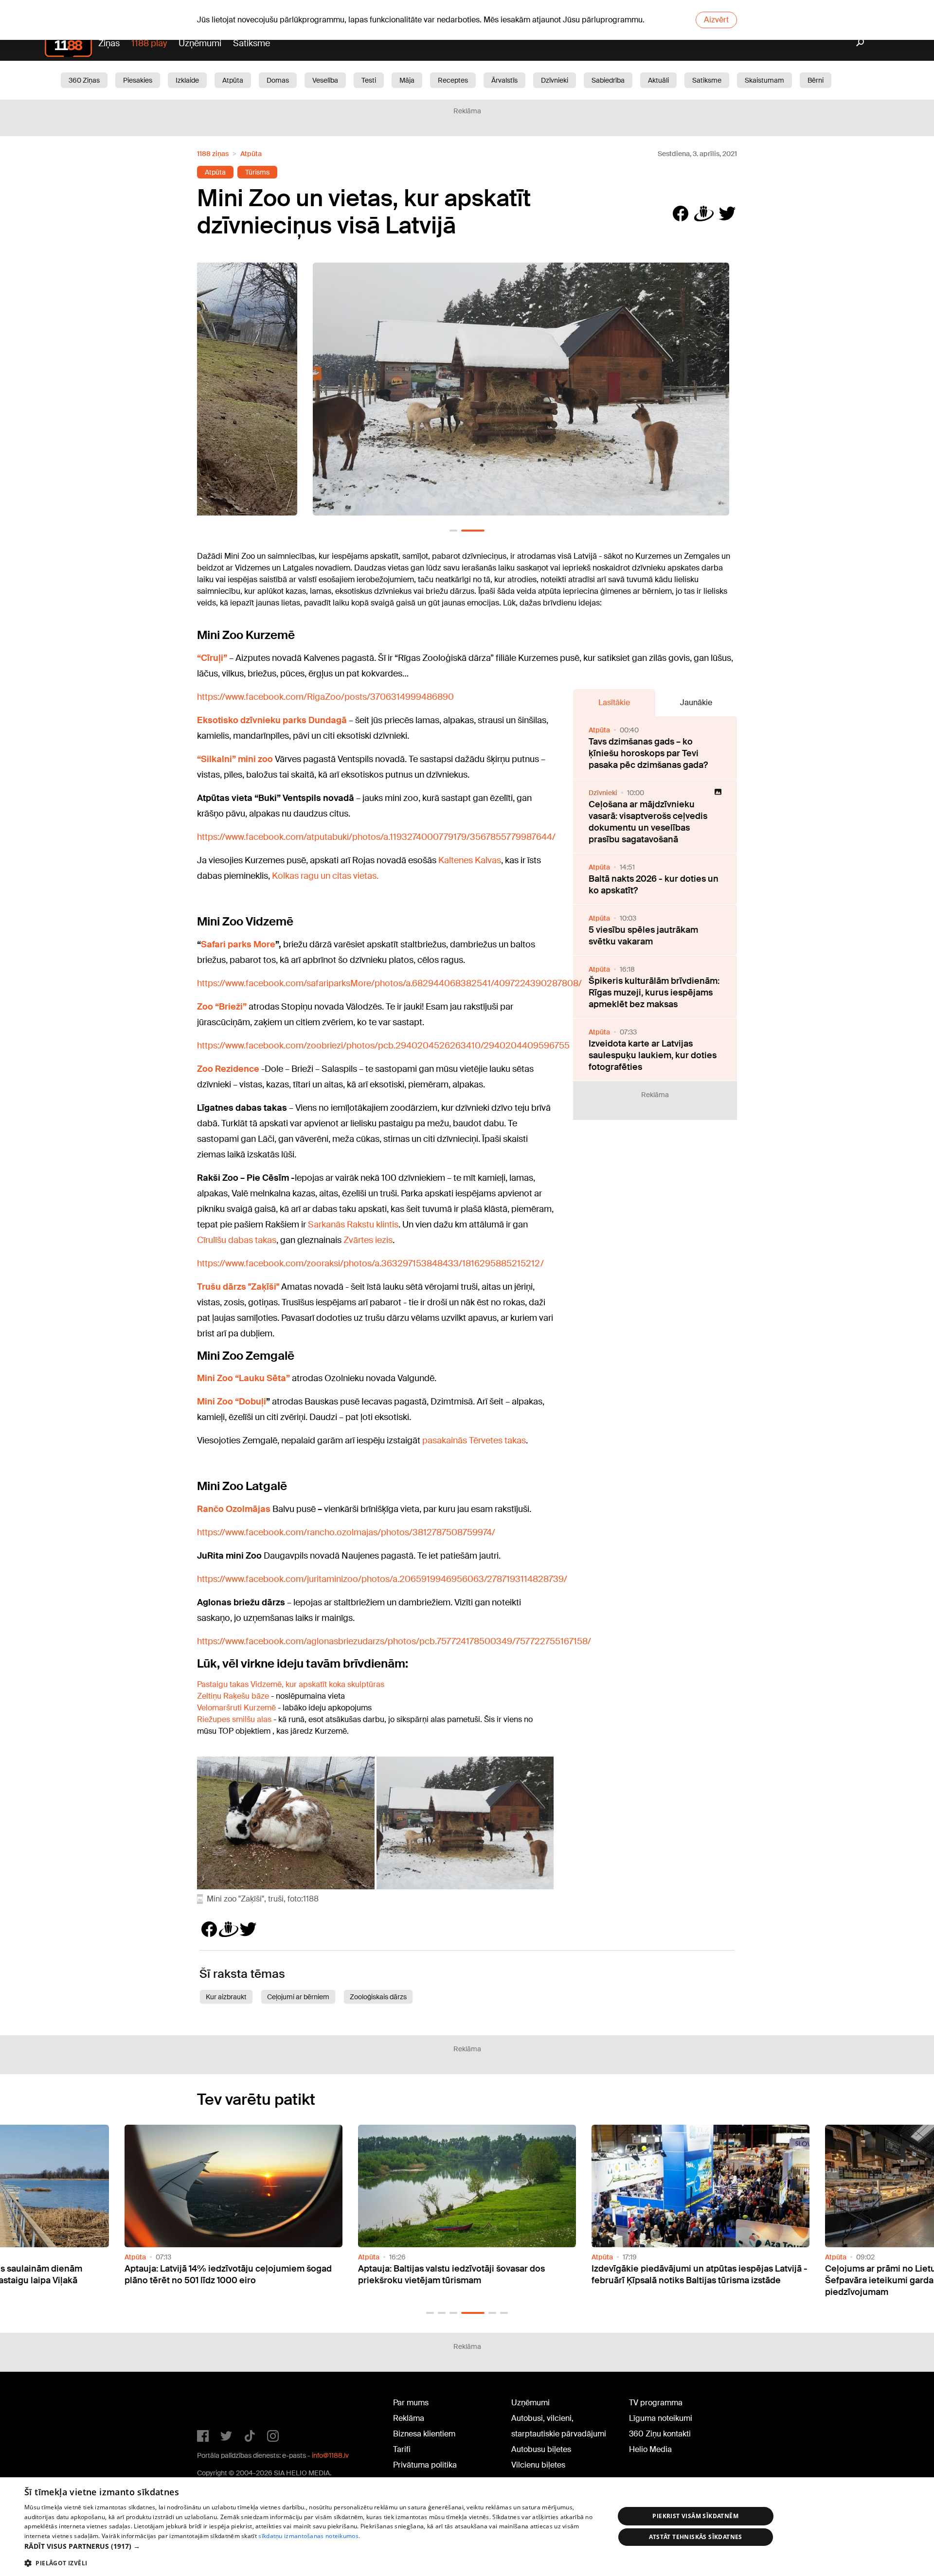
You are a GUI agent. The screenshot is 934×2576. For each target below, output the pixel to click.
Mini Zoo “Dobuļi (232, 1402)
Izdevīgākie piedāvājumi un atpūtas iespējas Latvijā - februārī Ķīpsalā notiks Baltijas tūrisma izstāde (466, 2274)
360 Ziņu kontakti (660, 2434)
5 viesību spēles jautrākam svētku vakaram (643, 936)
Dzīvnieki (555, 80)
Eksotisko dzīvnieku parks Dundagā (272, 720)
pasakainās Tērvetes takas (474, 1440)
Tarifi (402, 2449)
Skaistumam (764, 80)
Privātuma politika (425, 2465)
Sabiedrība (608, 80)
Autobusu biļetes (541, 2449)
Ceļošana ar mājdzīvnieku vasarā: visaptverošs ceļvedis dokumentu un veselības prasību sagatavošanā (648, 822)
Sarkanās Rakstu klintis (353, 1225)
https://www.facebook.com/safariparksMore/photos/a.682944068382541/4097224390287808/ (389, 983)
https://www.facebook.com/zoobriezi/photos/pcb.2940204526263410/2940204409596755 (383, 1046)
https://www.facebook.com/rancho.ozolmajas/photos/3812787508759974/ (346, 1532)
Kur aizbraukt (226, 1997)
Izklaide (187, 80)
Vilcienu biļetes (538, 2465)
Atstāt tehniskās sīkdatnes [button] (696, 2537)
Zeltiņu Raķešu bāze (234, 1696)
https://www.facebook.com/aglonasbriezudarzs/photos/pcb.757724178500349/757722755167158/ (394, 1641)
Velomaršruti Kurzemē (236, 1708)
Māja (407, 80)
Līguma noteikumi (661, 2418)
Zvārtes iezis (368, 1240)
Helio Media (650, 2449)
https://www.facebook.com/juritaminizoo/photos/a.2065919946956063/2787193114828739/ (382, 1579)
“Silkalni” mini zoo (235, 759)
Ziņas (109, 43)
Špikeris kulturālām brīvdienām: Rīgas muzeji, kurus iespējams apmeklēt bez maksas (654, 993)
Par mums (411, 2403)
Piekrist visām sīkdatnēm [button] (695, 2516)
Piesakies (138, 80)
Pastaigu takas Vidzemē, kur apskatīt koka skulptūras (291, 1684)
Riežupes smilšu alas (234, 1719)
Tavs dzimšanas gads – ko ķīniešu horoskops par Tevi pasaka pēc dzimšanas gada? (648, 753)
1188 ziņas (213, 154)
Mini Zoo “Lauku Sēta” (243, 1378)
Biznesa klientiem (424, 2434)
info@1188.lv (330, 2455)
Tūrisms (257, 172)
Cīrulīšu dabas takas (237, 1240)
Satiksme (251, 43)
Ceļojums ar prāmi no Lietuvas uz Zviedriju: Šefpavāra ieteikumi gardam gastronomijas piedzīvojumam (680, 2280)
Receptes (453, 80)
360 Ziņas (84, 80)
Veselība (325, 80)
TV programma (656, 2403)
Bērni (816, 80)
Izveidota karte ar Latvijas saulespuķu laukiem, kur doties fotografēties (653, 1055)
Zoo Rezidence (229, 1069)
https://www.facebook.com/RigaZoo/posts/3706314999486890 (325, 697)
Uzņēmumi (200, 43)
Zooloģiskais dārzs (378, 1997)
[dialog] (467, 2527)
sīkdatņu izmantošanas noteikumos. (309, 2536)
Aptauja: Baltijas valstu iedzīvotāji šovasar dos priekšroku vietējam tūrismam (218, 2274)
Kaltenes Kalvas (470, 860)
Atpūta (233, 80)
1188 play (149, 43)
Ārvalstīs (504, 80)
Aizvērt (716, 20)
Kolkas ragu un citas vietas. (325, 876)
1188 (217, 2405)
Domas (278, 80)
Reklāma (409, 2418)
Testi (369, 80)
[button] (453, 531)
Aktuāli (658, 80)
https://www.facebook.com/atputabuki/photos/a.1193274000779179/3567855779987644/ (376, 837)
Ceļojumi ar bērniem (298, 1997)
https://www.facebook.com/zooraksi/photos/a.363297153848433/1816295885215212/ (370, 1263)
